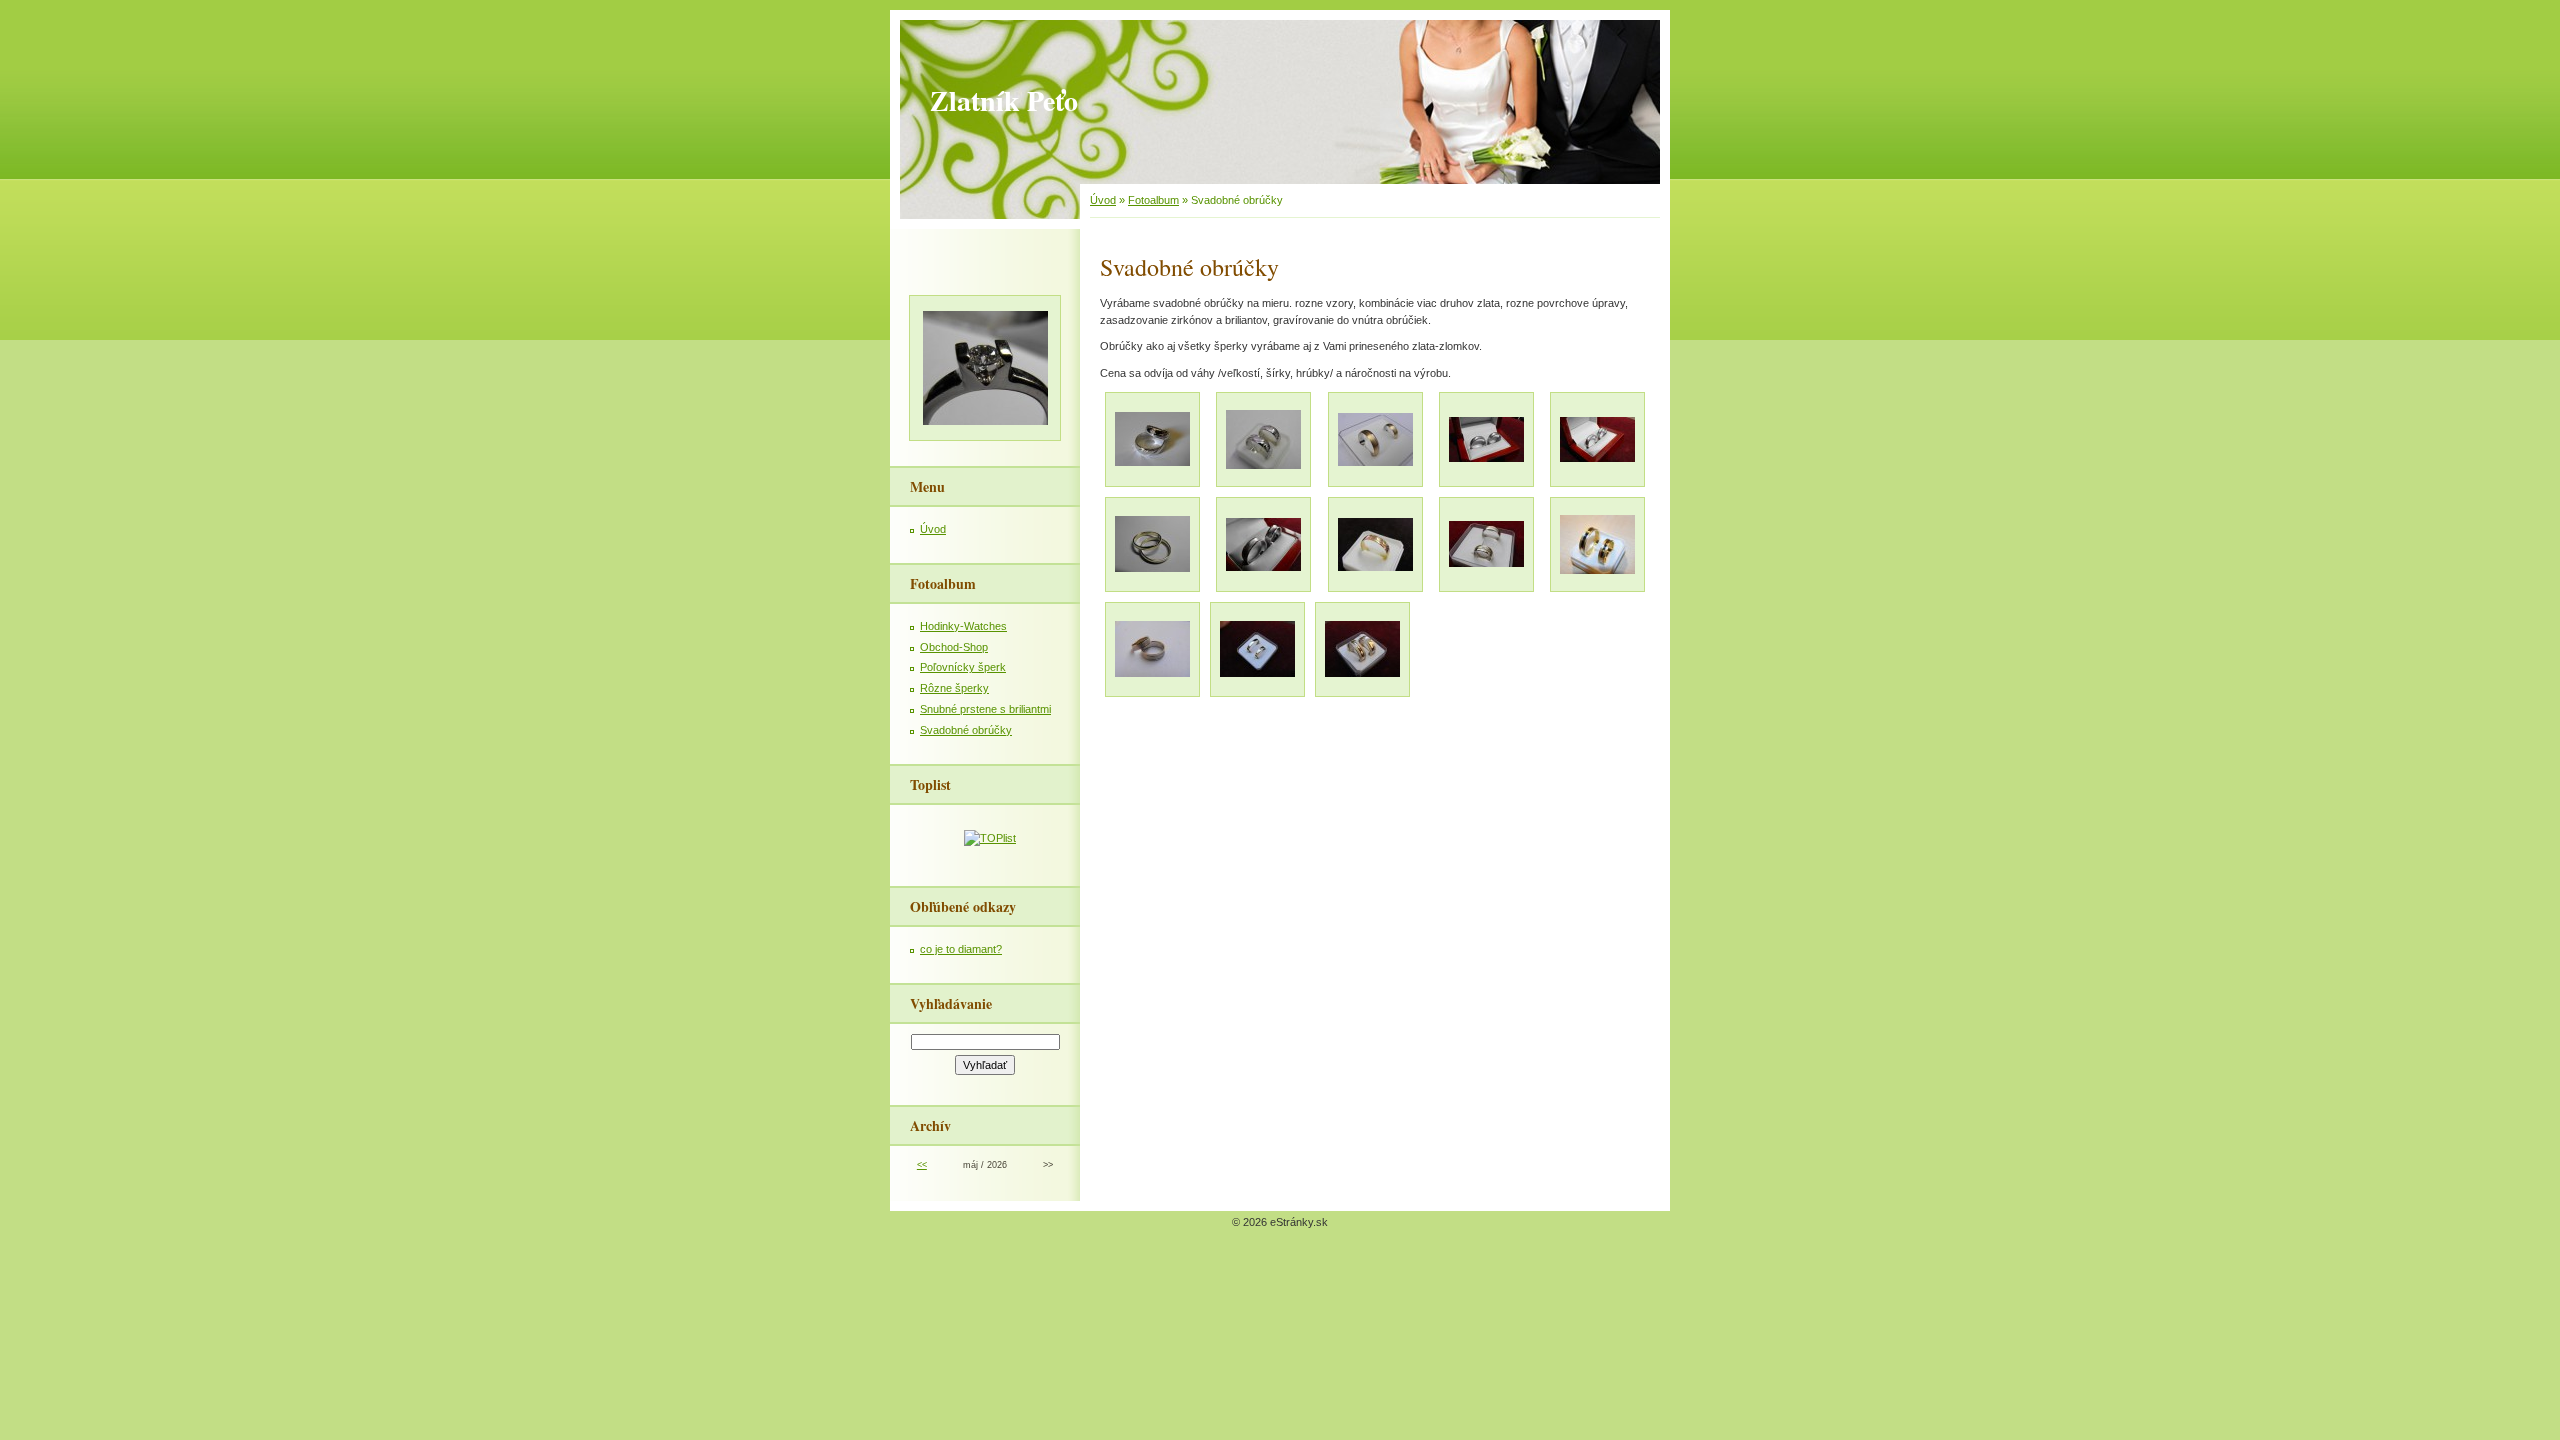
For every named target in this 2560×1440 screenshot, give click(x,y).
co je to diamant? (961, 949)
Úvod (1103, 200)
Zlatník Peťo (1004, 100)
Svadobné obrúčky (966, 730)
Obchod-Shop (954, 647)
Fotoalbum (1153, 200)
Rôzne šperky (954, 688)
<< (922, 1165)
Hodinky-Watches (963, 626)
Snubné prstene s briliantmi (985, 709)
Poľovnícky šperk (963, 667)
